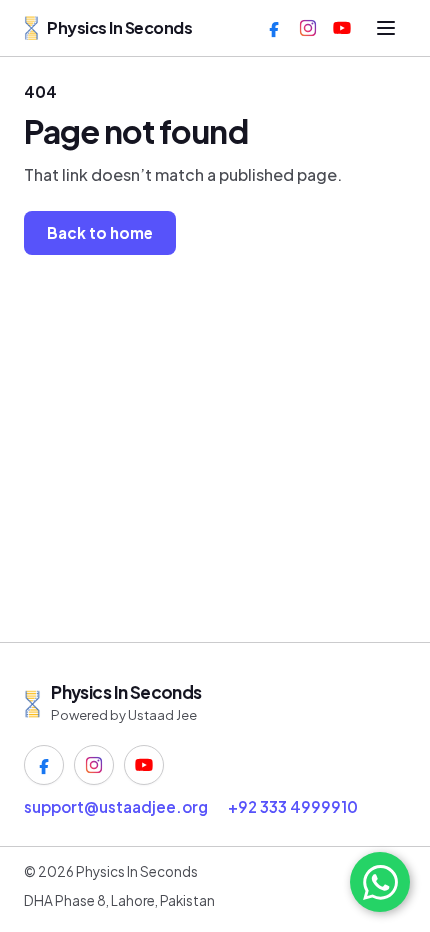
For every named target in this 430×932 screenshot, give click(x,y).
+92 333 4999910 (293, 806)
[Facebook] (274, 28)
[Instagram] (308, 28)
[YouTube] (342, 28)
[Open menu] (386, 28)
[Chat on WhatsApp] (380, 882)
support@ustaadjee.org (116, 806)
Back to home (100, 232)
